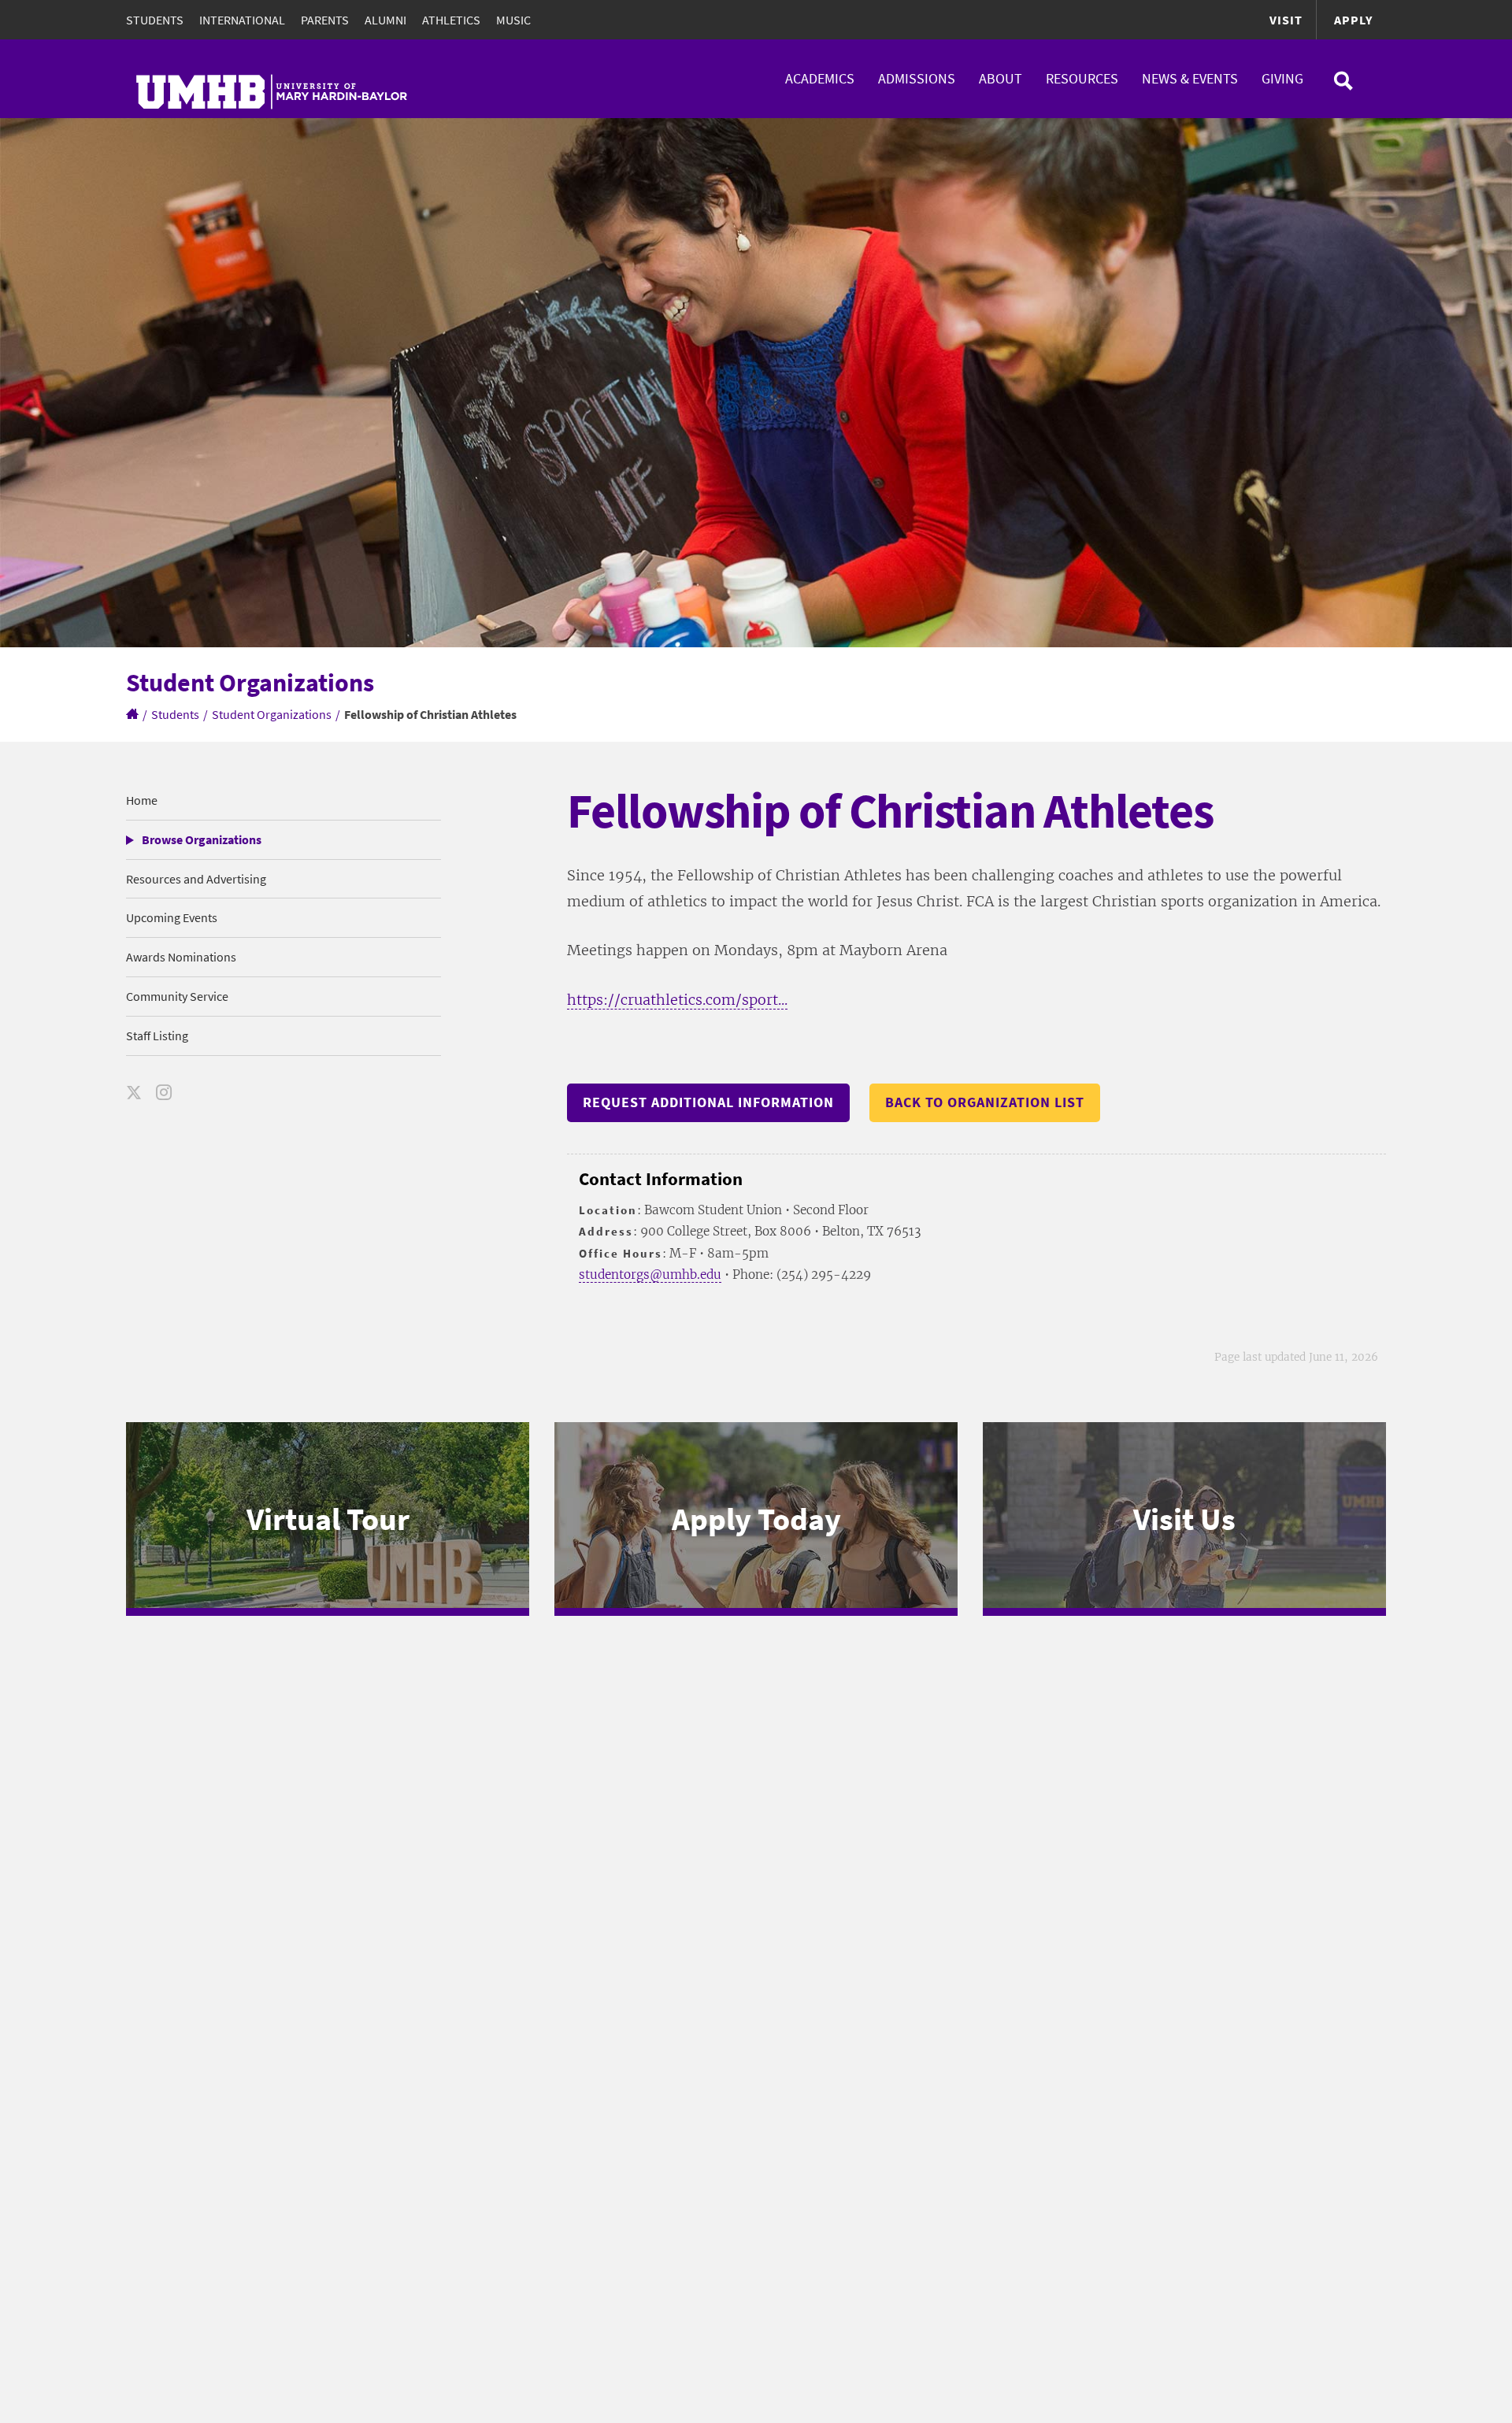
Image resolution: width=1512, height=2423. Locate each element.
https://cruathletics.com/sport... (677, 1000)
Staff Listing (157, 1036)
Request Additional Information (708, 1102)
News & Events (1190, 78)
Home (142, 800)
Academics (820, 78)
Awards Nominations (181, 957)
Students (155, 20)
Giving (1282, 78)
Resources (1082, 78)
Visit (1286, 20)
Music (513, 20)
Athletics (451, 20)
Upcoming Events (172, 917)
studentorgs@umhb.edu (650, 1274)
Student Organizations (272, 714)
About (1001, 78)
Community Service (177, 996)
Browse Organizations (202, 839)
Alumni (385, 20)
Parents (325, 20)
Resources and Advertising (196, 879)
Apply (1353, 20)
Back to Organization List (985, 1102)
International (242, 20)
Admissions (917, 78)
